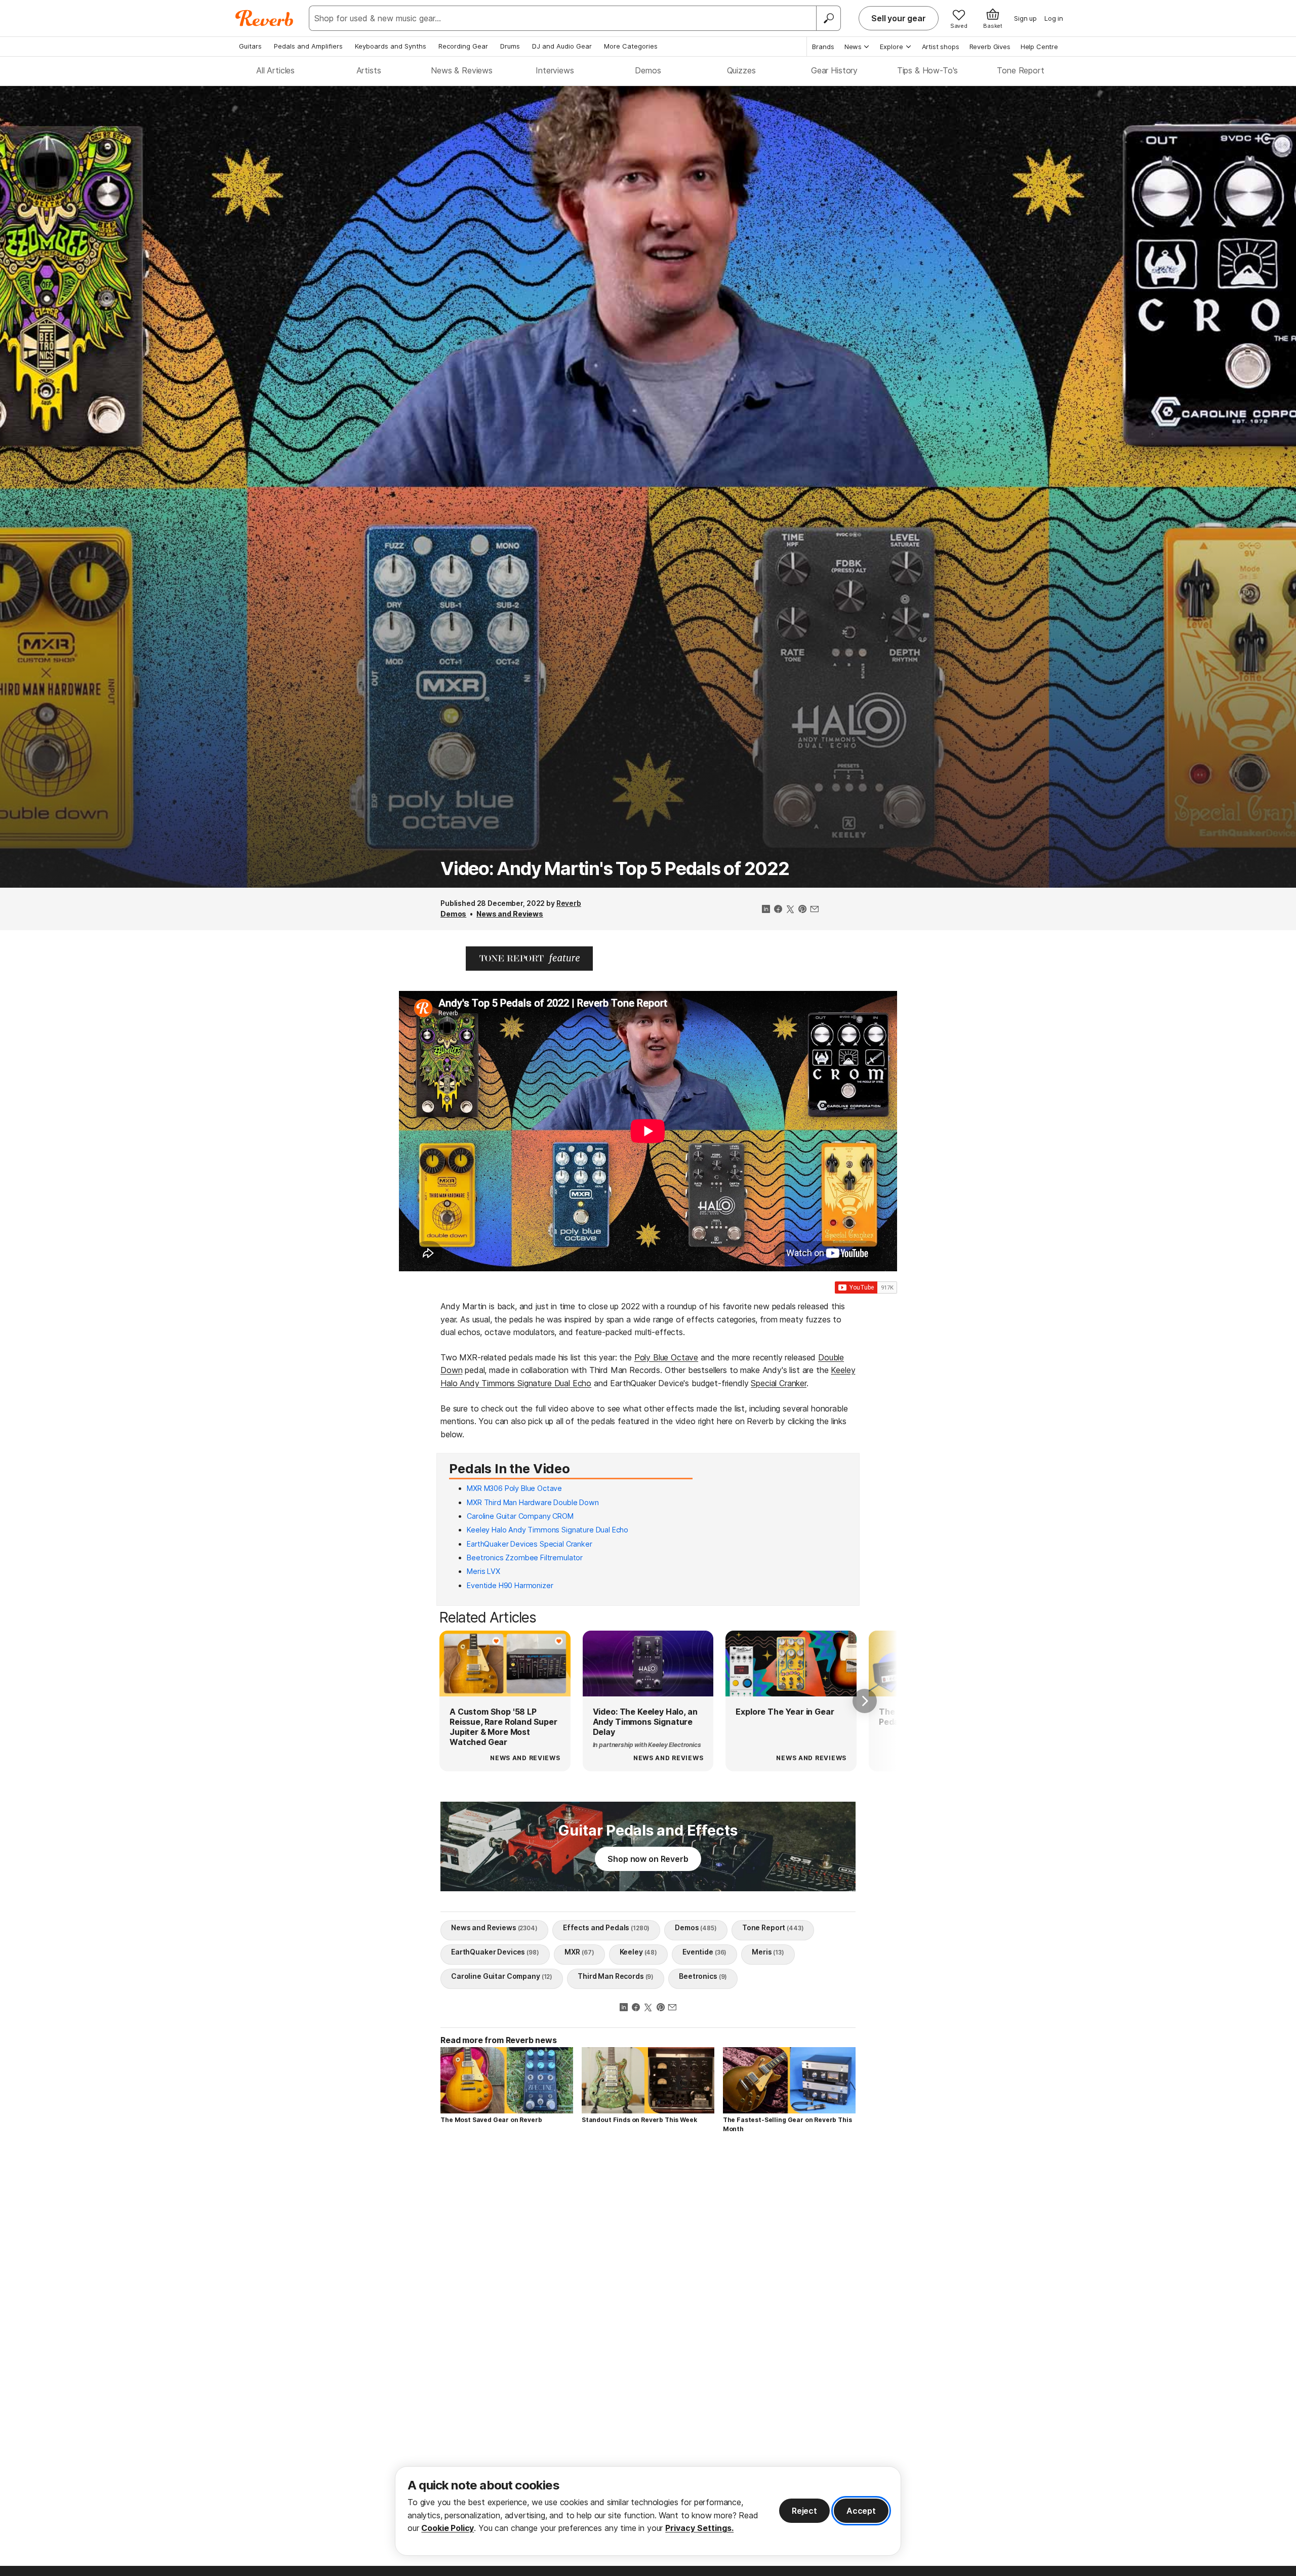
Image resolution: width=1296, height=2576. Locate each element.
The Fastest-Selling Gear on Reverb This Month (787, 2124)
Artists (369, 70)
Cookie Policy (448, 2528)
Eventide (704, 1952)
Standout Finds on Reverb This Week (639, 2120)
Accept (861, 2511)
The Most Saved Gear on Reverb (491, 2120)
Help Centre (1039, 47)
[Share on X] (790, 910)
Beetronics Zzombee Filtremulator (525, 1557)
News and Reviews (510, 914)
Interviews (555, 70)
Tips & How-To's (928, 70)
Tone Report (1020, 70)
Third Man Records (616, 1976)
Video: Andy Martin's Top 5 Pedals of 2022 (615, 868)
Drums (510, 46)
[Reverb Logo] (265, 18)
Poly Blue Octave (666, 1357)
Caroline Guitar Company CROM (520, 1516)
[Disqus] (648, 2285)
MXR (579, 1952)
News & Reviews (462, 70)
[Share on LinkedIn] (766, 910)
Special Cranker (779, 1383)
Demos (648, 70)
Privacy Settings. (699, 2528)
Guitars (250, 46)
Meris (768, 1952)
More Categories (631, 46)
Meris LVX (483, 1571)
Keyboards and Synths (391, 46)
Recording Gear (463, 46)
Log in (1054, 18)
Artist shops (941, 47)
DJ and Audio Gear (562, 46)
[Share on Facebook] (778, 910)
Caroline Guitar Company (502, 1976)
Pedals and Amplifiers (308, 46)
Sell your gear (899, 18)
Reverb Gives (990, 47)
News (853, 47)
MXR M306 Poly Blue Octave (514, 1488)
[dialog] (648, 2511)
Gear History (834, 70)
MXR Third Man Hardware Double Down (533, 1502)
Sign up (1025, 18)
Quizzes (741, 70)
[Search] (828, 18)
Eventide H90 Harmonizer (510, 1585)
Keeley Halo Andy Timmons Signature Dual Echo (548, 1530)
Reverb (569, 903)
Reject (804, 2511)
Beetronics (703, 1976)
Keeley (638, 1952)
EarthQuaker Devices (495, 1952)
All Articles (275, 70)
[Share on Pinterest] (802, 910)
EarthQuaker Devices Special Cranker (529, 1544)
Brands (823, 47)
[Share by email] (815, 910)
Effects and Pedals (606, 1927)
